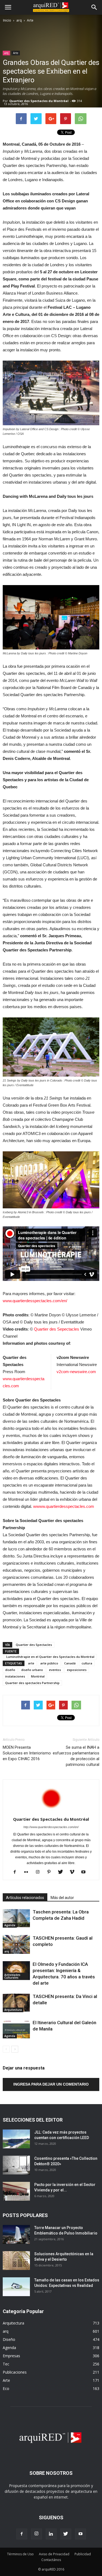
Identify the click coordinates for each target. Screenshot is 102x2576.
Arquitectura (13, 2010)
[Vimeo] (74, 1872)
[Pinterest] (51, 1872)
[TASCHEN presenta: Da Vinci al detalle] (16, 2003)
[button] (94, 7)
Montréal (38, 1676)
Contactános (51, 2560)
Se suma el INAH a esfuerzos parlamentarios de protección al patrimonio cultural (76, 1756)
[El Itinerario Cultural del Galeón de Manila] (16, 2029)
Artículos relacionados (25, 1898)
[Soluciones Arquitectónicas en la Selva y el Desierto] (16, 2261)
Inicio (7, 20)
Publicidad (83, 2554)
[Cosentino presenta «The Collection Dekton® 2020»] (16, 2165)
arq (19, 20)
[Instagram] (40, 1872)
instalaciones (15, 1676)
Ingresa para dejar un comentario (51, 2084)
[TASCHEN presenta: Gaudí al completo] (16, 1944)
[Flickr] (28, 1872)
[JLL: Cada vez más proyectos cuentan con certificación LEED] (16, 2139)
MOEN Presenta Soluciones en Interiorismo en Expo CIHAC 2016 (27, 1753)
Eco (6, 2388)
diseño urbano (32, 1670)
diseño (10, 1670)
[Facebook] (17, 1872)
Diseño (9, 2339)
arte (31, 1663)
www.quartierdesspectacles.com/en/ (35, 1301)
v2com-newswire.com (76, 1372)
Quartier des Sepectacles (57, 1329)
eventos (55, 1670)
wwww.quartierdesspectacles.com (64, 1506)
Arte (30, 20)
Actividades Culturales (12, 1976)
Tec (6, 2364)
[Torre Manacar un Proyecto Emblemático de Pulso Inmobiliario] (16, 2234)
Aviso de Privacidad (54, 2554)
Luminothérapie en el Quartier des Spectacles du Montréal (50, 1657)
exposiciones (77, 1670)
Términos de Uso (20, 2554)
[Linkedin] (51, 2534)
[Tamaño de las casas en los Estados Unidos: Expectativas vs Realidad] (16, 2287)
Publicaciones (15, 2372)
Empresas (11, 2356)
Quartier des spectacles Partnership (32, 1683)
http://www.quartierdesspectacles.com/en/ (51, 1827)
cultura (87, 1663)
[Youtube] (85, 1872)
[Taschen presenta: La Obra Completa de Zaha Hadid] (16, 1918)
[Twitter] (62, 1872)
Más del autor (62, 1898)
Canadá (70, 1663)
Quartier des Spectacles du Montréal (39, 101)
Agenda (10, 1925)
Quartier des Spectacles (34, 1645)
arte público (49, 1663)
